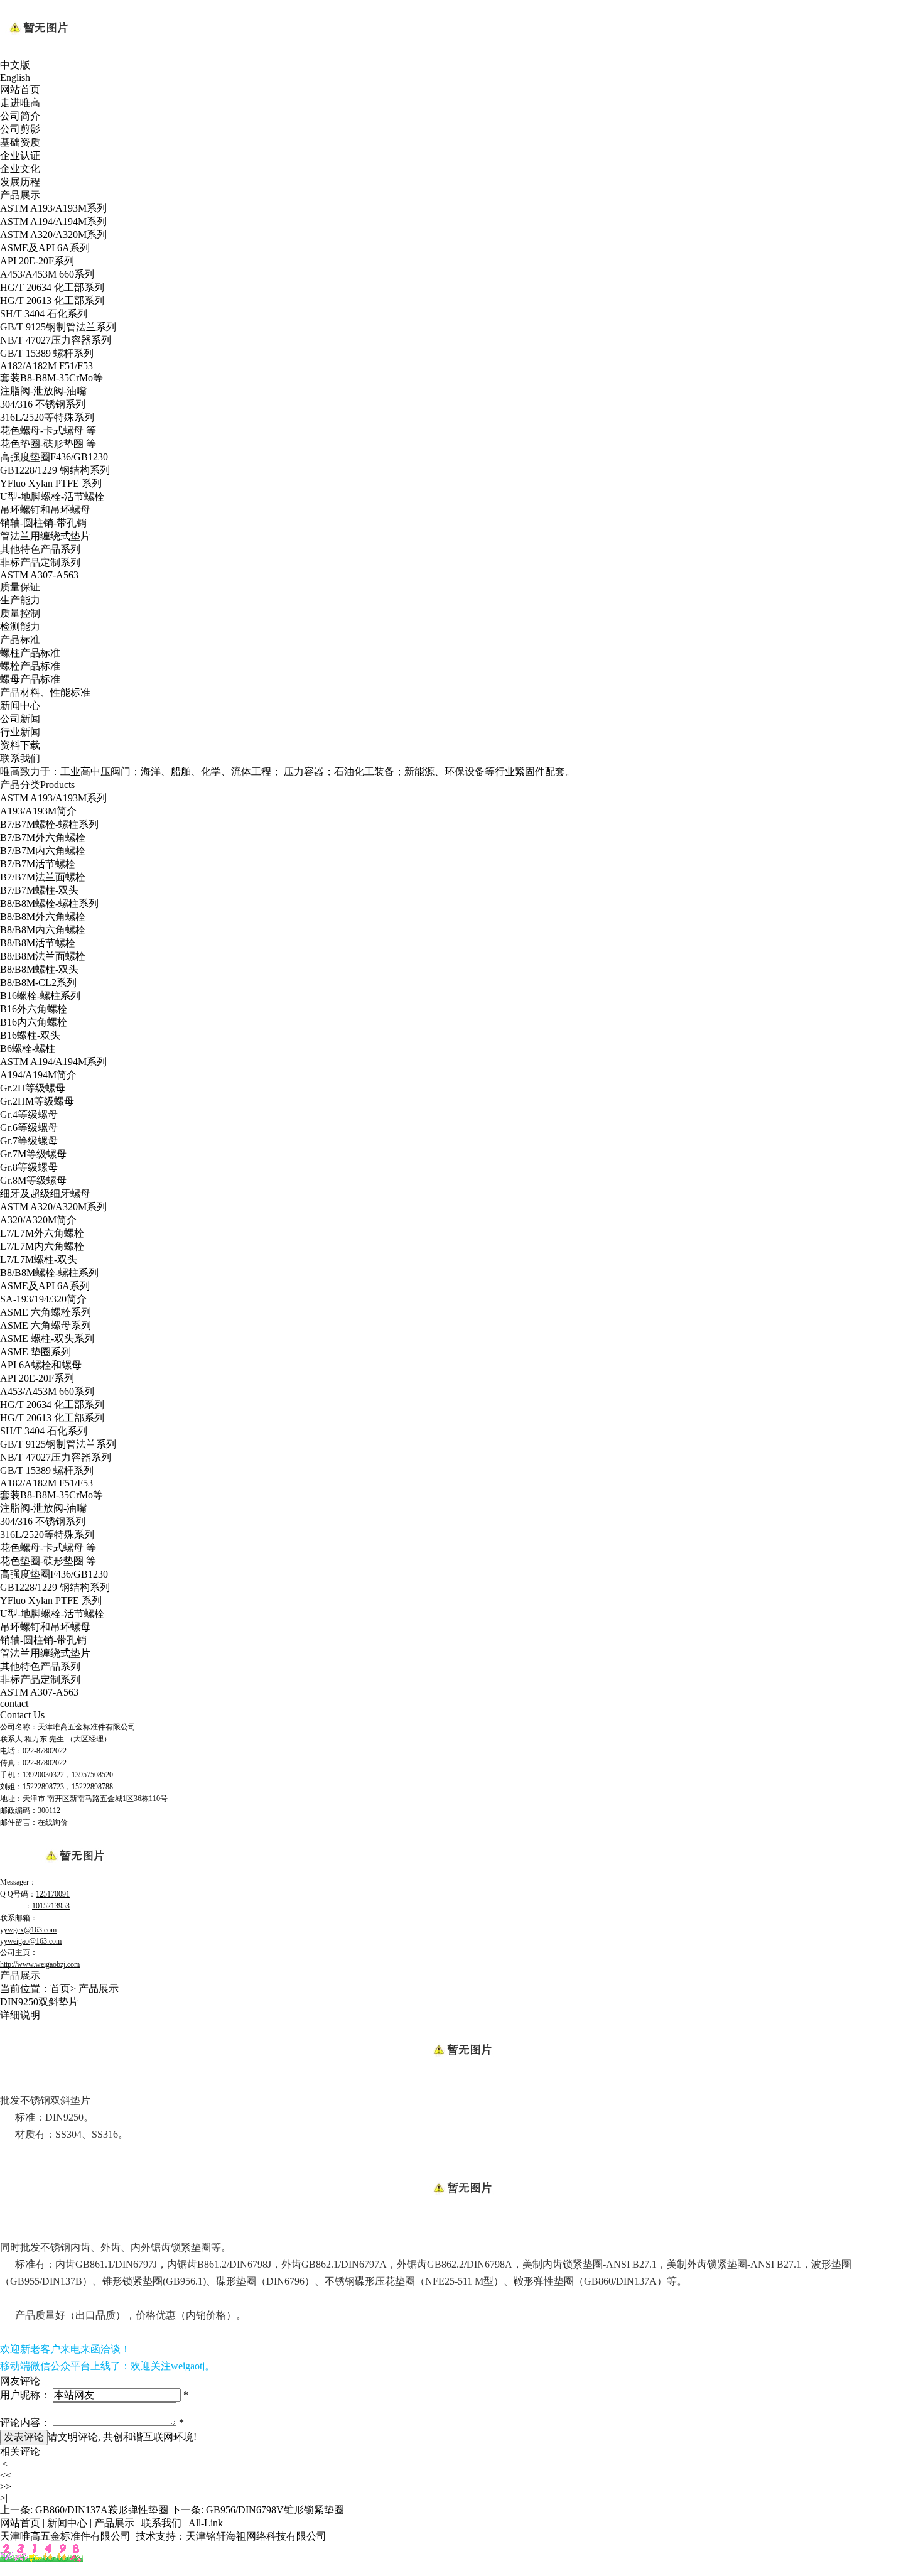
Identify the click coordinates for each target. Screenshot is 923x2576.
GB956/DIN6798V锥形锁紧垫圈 (275, 2510)
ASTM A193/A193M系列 (53, 208)
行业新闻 (20, 732)
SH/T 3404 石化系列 (44, 314)
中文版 (15, 65)
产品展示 (20, 195)
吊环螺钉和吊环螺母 (45, 510)
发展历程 (20, 182)
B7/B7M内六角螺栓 (43, 851)
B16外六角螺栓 (34, 1009)
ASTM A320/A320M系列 (53, 235)
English (15, 78)
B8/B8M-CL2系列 (38, 982)
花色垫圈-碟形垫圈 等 (48, 444)
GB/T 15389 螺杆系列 (47, 353)
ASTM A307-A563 (39, 575)
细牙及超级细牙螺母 (45, 1193)
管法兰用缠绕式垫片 (45, 536)
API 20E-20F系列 (37, 261)
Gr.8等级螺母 (29, 1167)
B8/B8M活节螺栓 (38, 943)
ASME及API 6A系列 (45, 248)
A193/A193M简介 (38, 811)
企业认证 (20, 155)
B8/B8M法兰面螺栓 (43, 956)
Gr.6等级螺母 (29, 1128)
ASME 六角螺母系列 (46, 1325)
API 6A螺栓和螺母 (41, 1365)
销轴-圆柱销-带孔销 (43, 523)
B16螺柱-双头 (30, 1035)
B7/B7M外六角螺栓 (43, 837)
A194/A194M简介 (38, 1075)
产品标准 (20, 640)
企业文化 (20, 169)
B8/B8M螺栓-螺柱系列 (49, 903)
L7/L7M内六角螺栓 (42, 1246)
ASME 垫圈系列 (35, 1352)
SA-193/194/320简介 (43, 1299)
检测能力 (20, 626)
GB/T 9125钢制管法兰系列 (58, 327)
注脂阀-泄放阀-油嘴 (43, 391)
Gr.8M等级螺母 (33, 1180)
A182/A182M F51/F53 (46, 366)
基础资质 (20, 142)
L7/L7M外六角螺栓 (42, 1233)
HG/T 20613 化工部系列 (52, 300)
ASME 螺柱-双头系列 (47, 1339)
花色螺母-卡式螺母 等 (48, 430)
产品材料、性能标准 (45, 692)
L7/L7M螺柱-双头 (39, 1259)
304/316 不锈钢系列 (43, 404)
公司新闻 (20, 719)
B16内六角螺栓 (34, 1022)
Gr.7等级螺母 (29, 1141)
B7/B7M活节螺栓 (38, 864)
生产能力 (20, 600)
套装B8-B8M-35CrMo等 (51, 378)
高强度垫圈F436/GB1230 (54, 457)
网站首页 (20, 89)
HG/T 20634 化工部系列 (52, 287)
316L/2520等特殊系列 (47, 417)
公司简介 (20, 116)
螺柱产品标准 (30, 653)
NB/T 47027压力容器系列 (56, 340)
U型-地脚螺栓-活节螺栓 (52, 496)
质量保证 (20, 587)
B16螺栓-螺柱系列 (40, 996)
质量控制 (20, 613)
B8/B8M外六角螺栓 (43, 917)
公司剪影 (20, 129)
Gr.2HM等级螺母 (37, 1101)
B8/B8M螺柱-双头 (39, 969)
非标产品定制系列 (40, 562)
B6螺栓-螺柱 (28, 1048)
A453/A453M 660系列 (47, 274)
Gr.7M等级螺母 (33, 1154)
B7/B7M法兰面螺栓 (43, 877)
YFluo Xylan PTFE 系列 (51, 483)
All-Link (206, 2523)
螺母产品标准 (30, 679)
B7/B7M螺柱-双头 (39, 890)
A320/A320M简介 (38, 1220)
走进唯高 (20, 103)
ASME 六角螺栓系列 (46, 1312)
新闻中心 (20, 706)
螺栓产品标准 (30, 666)
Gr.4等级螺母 (29, 1114)
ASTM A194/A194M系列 (53, 221)
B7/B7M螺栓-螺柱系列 (49, 824)
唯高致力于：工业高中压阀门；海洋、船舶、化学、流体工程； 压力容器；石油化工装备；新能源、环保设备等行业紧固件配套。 (288, 771)
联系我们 (20, 758)
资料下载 (20, 745)
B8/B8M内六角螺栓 (43, 930)
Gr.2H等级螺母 (33, 1088)
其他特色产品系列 (40, 549)
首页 (60, 1989)
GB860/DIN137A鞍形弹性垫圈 (102, 2510)
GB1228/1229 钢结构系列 (55, 470)
